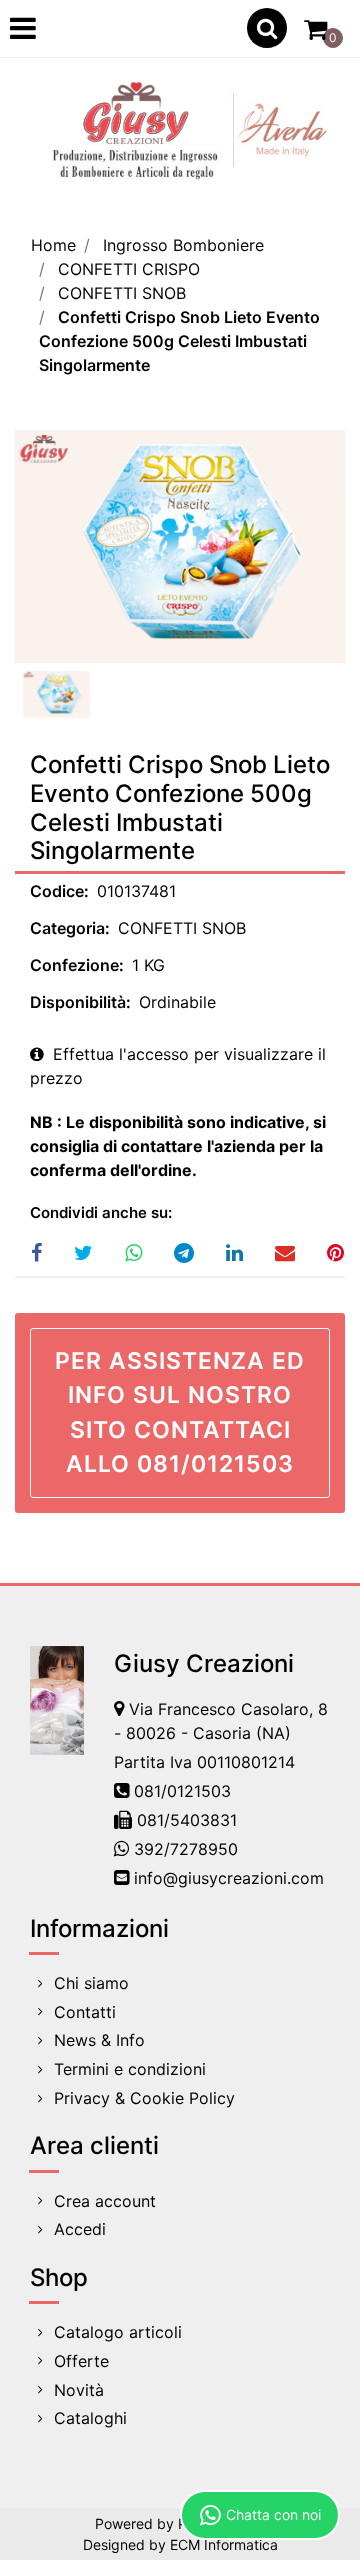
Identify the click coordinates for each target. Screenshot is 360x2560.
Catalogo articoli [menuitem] (118, 2332)
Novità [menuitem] (79, 2390)
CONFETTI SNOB (122, 293)
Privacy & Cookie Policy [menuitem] (144, 2098)
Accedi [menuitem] (80, 2229)
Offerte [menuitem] (81, 2361)
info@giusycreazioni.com (229, 1878)
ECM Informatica (224, 2544)
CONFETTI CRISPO (129, 269)
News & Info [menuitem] (99, 2040)
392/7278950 (186, 1849)
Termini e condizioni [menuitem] (130, 2069)
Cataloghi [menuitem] (90, 2418)
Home (53, 245)
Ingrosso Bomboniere (183, 245)
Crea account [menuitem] (105, 2201)
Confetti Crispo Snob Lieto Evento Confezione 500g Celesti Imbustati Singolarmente (179, 341)
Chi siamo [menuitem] (91, 1983)
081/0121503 (182, 1791)
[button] (180, 546)
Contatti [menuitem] (85, 2012)
